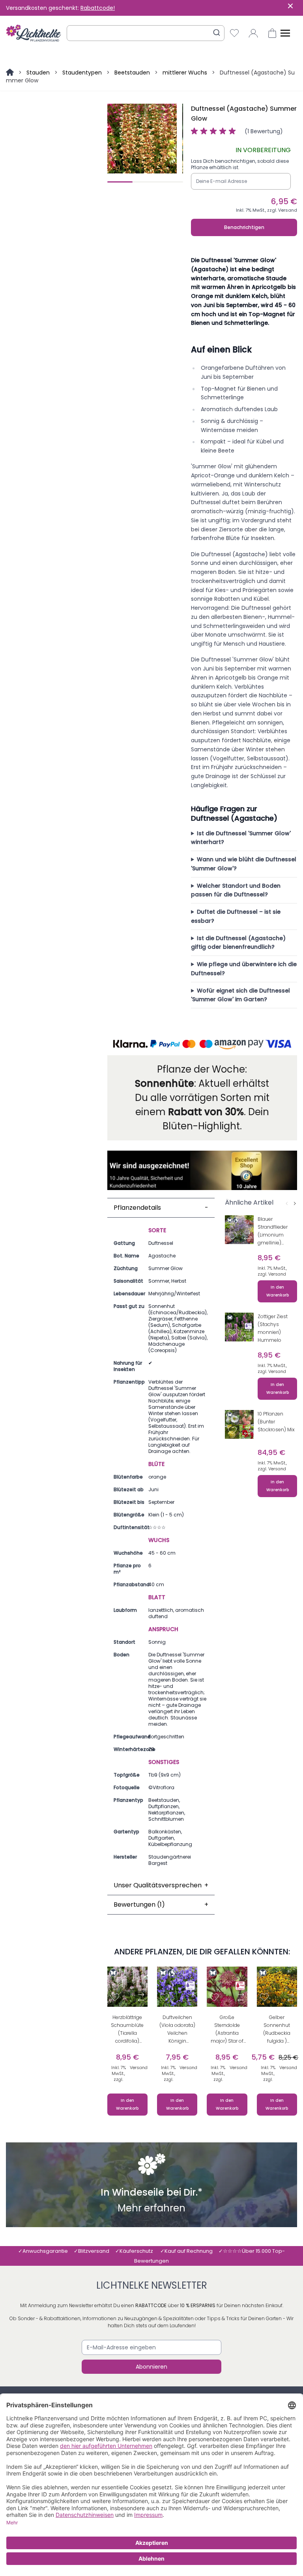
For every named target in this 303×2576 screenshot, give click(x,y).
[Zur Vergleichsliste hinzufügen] (247, 1236)
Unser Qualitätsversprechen (161, 1885)
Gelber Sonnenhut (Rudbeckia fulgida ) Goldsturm (277, 2030)
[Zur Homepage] (11, 73)
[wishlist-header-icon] (234, 33)
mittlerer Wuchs (185, 73)
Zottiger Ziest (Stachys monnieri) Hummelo (273, 1328)
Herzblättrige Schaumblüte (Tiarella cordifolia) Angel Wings (127, 2030)
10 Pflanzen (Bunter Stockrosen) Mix (276, 1422)
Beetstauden (132, 73)
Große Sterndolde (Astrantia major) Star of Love (227, 2030)
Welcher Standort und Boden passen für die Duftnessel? (236, 890)
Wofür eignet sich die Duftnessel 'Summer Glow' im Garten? (240, 995)
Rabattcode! (98, 8)
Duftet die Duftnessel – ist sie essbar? (236, 916)
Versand (288, 210)
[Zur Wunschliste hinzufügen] (232, 1236)
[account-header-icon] (253, 33)
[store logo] (34, 33)
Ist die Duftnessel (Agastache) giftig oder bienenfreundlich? (238, 943)
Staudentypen (82, 73)
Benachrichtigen (244, 227)
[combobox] (146, 33)
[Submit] (217, 33)
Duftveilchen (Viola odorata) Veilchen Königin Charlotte (177, 2030)
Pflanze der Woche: (202, 1069)
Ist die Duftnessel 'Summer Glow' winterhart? (241, 838)
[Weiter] (295, 1203)
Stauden (38, 73)
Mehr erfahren (151, 2209)
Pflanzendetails (161, 1208)
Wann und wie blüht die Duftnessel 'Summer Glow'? (244, 864)
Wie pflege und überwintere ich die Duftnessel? (244, 969)
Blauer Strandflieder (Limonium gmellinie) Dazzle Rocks (273, 1232)
